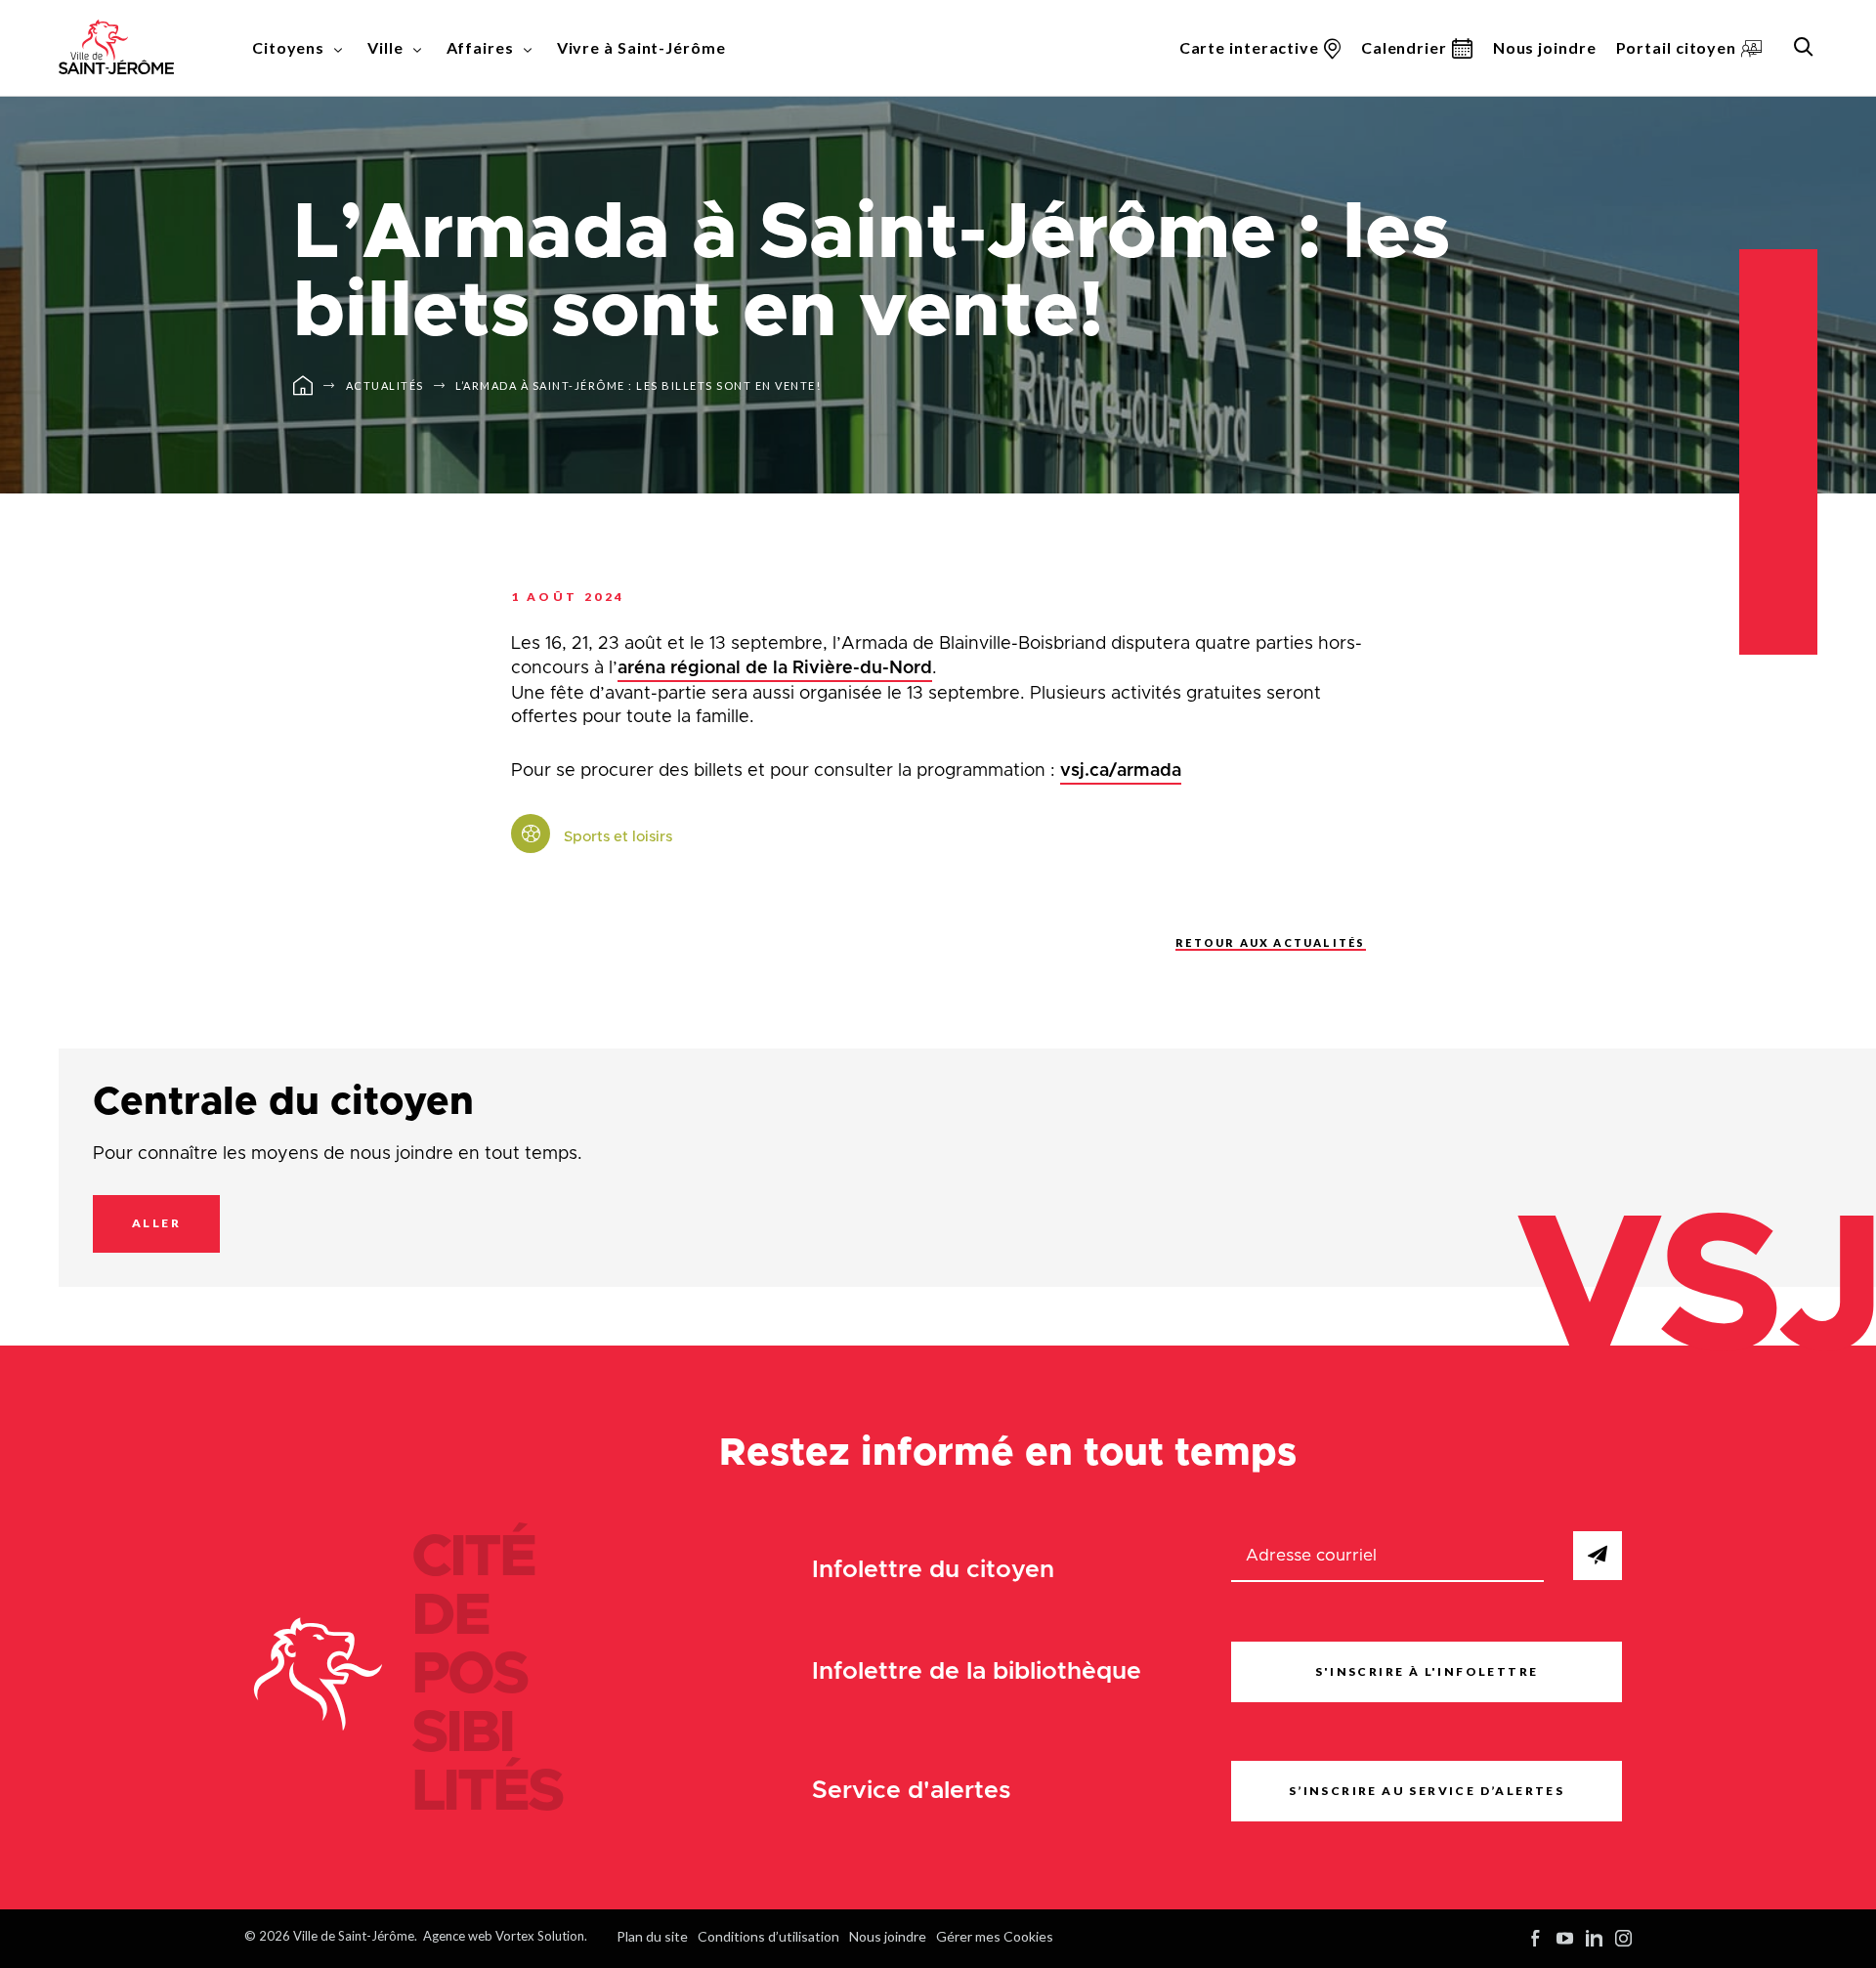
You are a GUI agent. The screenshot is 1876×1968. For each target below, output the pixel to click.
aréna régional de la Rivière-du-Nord (775, 668)
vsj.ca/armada (1121, 771)
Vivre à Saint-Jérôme (641, 47)
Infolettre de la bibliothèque (977, 1671)
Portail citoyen (1677, 47)
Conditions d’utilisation (768, 1936)
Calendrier (1404, 47)
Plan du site (652, 1936)
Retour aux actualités (1270, 942)
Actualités (385, 385)
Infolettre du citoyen (933, 1570)
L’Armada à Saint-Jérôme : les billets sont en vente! (638, 385)
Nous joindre (1545, 47)
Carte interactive (1249, 47)
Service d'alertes (912, 1791)
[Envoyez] (1598, 1556)
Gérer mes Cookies (995, 1936)
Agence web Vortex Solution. (505, 1936)
